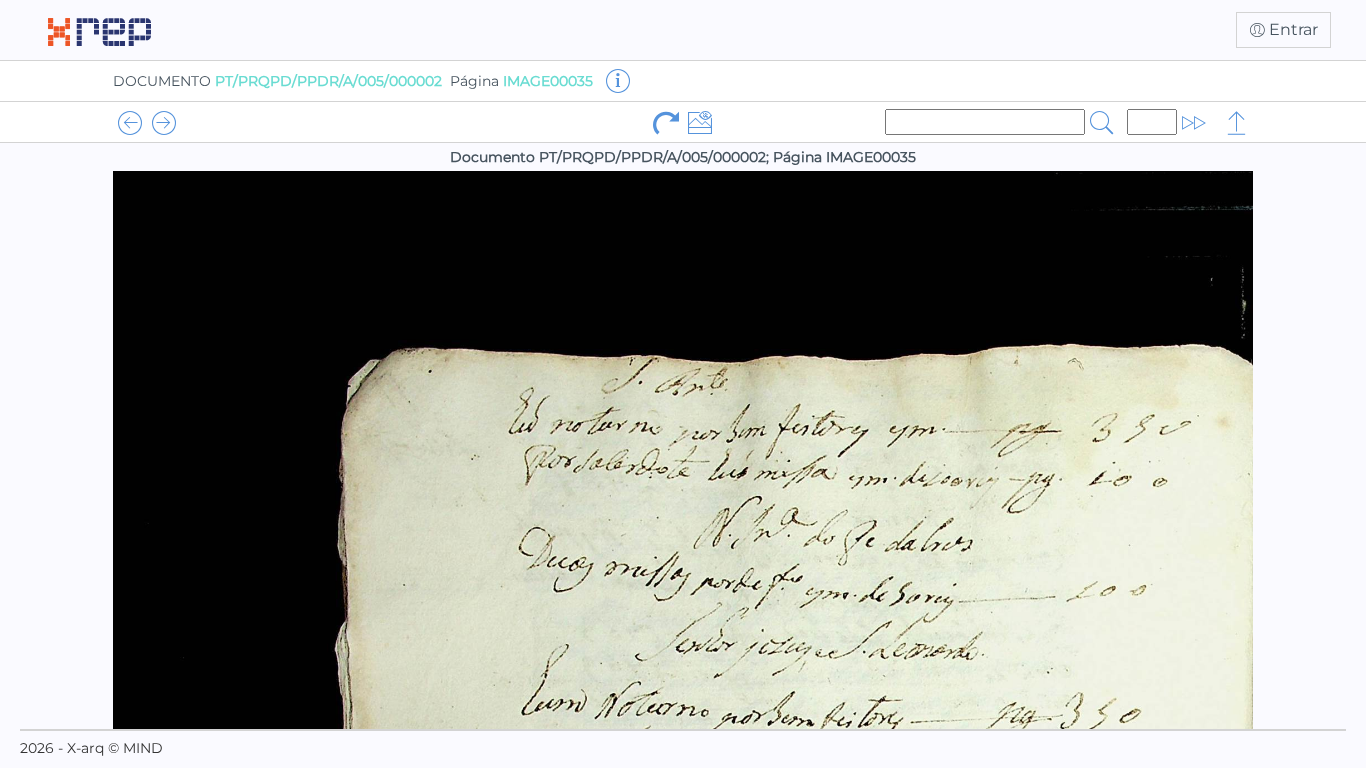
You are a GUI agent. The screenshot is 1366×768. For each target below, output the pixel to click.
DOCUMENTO (277, 81)
